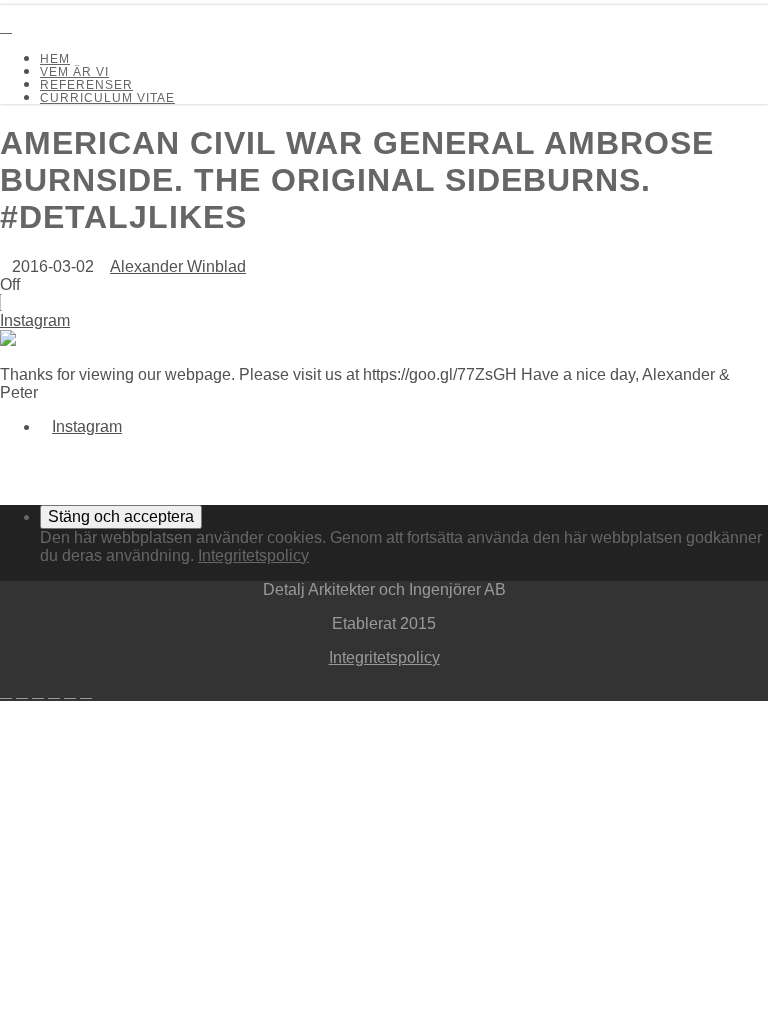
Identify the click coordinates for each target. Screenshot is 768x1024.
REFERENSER (86, 85)
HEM (55, 59)
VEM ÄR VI (74, 72)
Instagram (35, 320)
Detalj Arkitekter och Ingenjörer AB (54, 9)
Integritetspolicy (253, 555)
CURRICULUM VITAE (107, 98)
